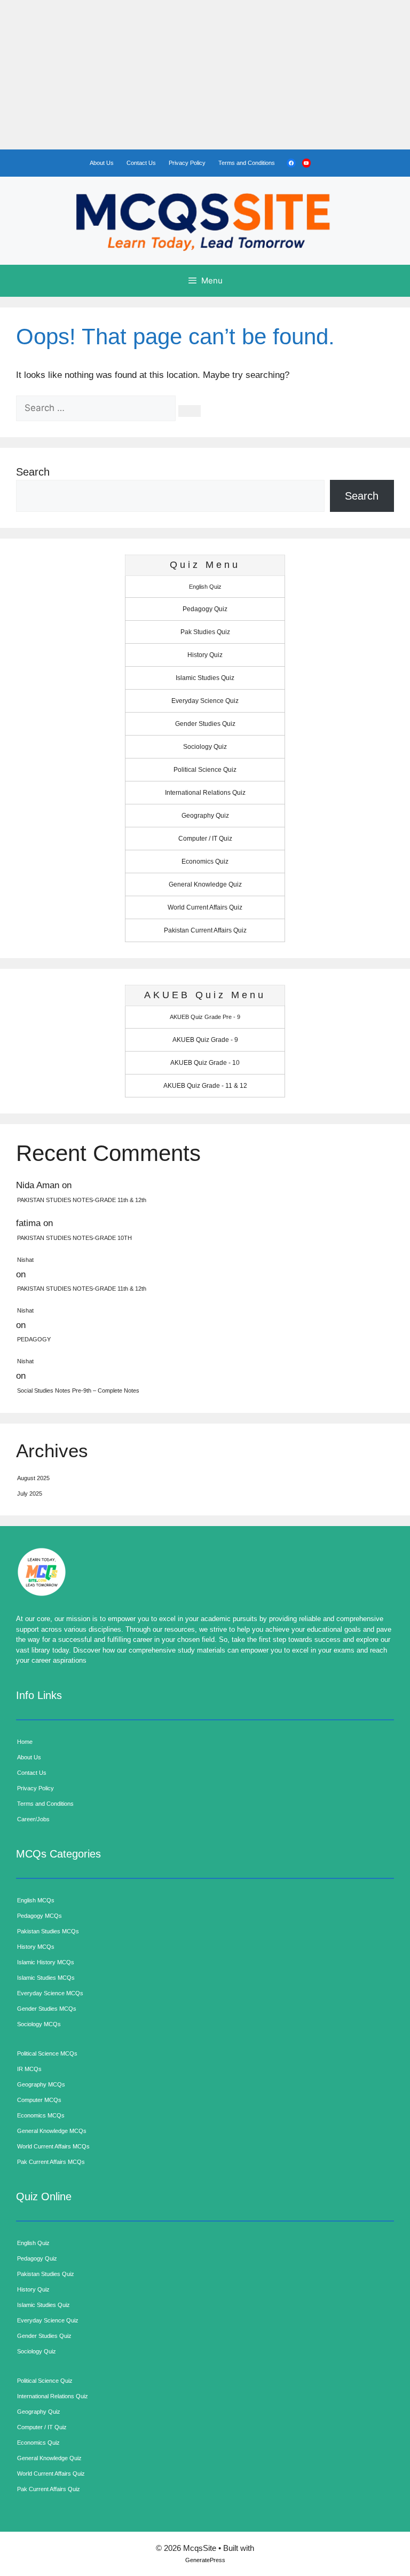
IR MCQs (29, 2069)
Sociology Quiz (205, 747)
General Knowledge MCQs (52, 2131)
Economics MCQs (41, 2115)
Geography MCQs (41, 2084)
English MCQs (36, 1900)
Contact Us (141, 163)
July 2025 (30, 1494)
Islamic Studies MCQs (46, 1978)
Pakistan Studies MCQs (48, 1931)
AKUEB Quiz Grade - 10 (205, 1063)
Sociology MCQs (39, 2024)
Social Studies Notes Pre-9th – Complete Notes (78, 1390)
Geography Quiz (205, 816)
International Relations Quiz (205, 793)
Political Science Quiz (205, 770)
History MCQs (36, 1947)
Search (33, 472)
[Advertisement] (205, 75)
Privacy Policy (187, 163)
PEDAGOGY (34, 1339)
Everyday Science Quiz (205, 701)
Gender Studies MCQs (47, 2009)
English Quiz (205, 587)
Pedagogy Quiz (205, 609)
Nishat (25, 1260)
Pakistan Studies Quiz (46, 2274)
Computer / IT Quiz (205, 839)
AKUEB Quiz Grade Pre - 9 (205, 1017)
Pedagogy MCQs (40, 1916)
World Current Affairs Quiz (205, 907)
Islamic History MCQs (46, 1962)
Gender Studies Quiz (205, 724)
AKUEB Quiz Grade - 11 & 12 (205, 1086)
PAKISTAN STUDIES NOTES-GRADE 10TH (74, 1238)
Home (25, 1742)
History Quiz (205, 655)
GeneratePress (205, 2560)
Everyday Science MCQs (50, 1993)
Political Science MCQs (47, 2053)
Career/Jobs (33, 1819)
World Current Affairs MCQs (53, 2146)
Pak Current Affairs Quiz (49, 2489)
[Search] (190, 411)
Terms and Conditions (247, 163)
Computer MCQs (39, 2100)
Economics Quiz (205, 862)
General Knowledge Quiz (205, 884)
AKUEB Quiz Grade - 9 (205, 1040)
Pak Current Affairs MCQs (51, 2162)
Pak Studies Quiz (205, 632)
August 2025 (33, 1478)
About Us (102, 163)
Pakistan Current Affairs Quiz (205, 930)
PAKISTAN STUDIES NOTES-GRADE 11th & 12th (82, 1200)
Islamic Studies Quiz (205, 678)
